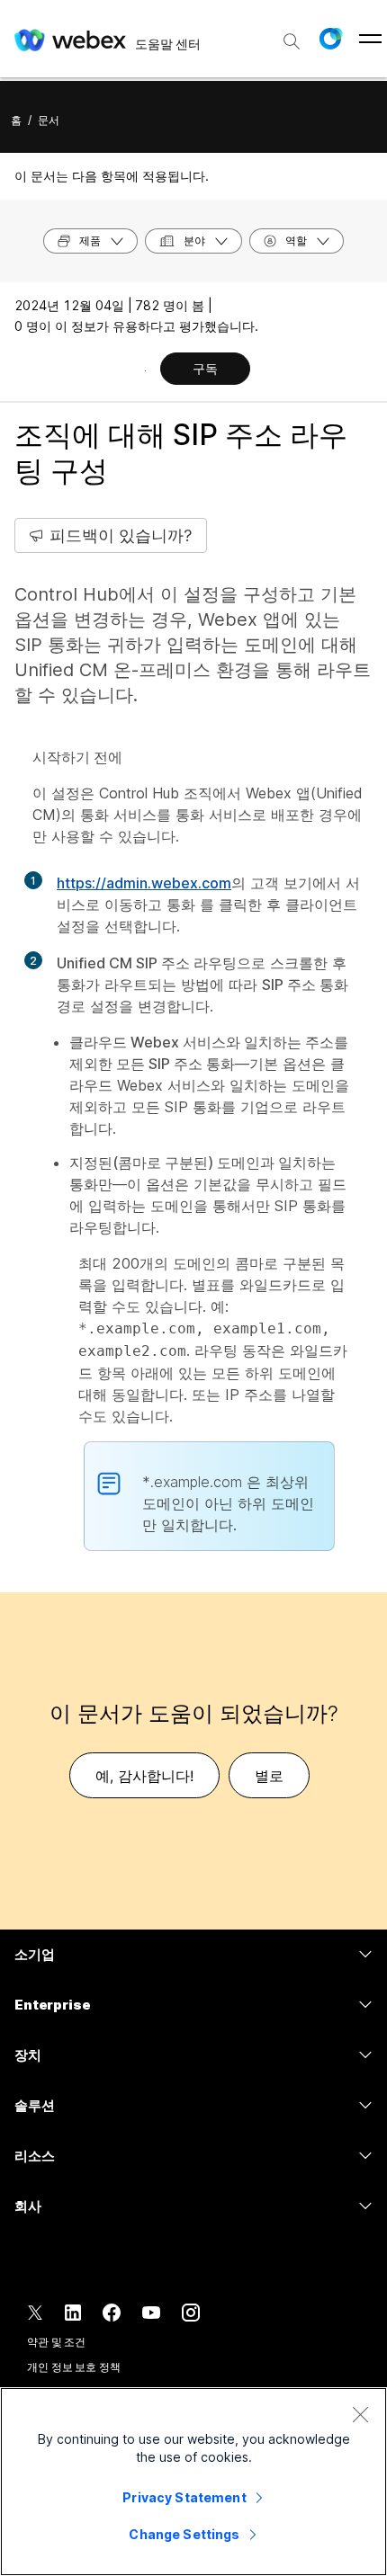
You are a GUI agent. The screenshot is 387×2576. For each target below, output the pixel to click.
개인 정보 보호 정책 (74, 2367)
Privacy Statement (184, 2497)
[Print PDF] (145, 370)
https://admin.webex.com (144, 883)
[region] (193, 2482)
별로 (269, 1776)
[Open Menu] (370, 39)
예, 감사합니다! (144, 1776)
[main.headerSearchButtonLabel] (292, 35)
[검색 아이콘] (292, 41)
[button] (330, 39)
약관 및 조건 (56, 2342)
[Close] (360, 2414)
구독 (205, 368)
